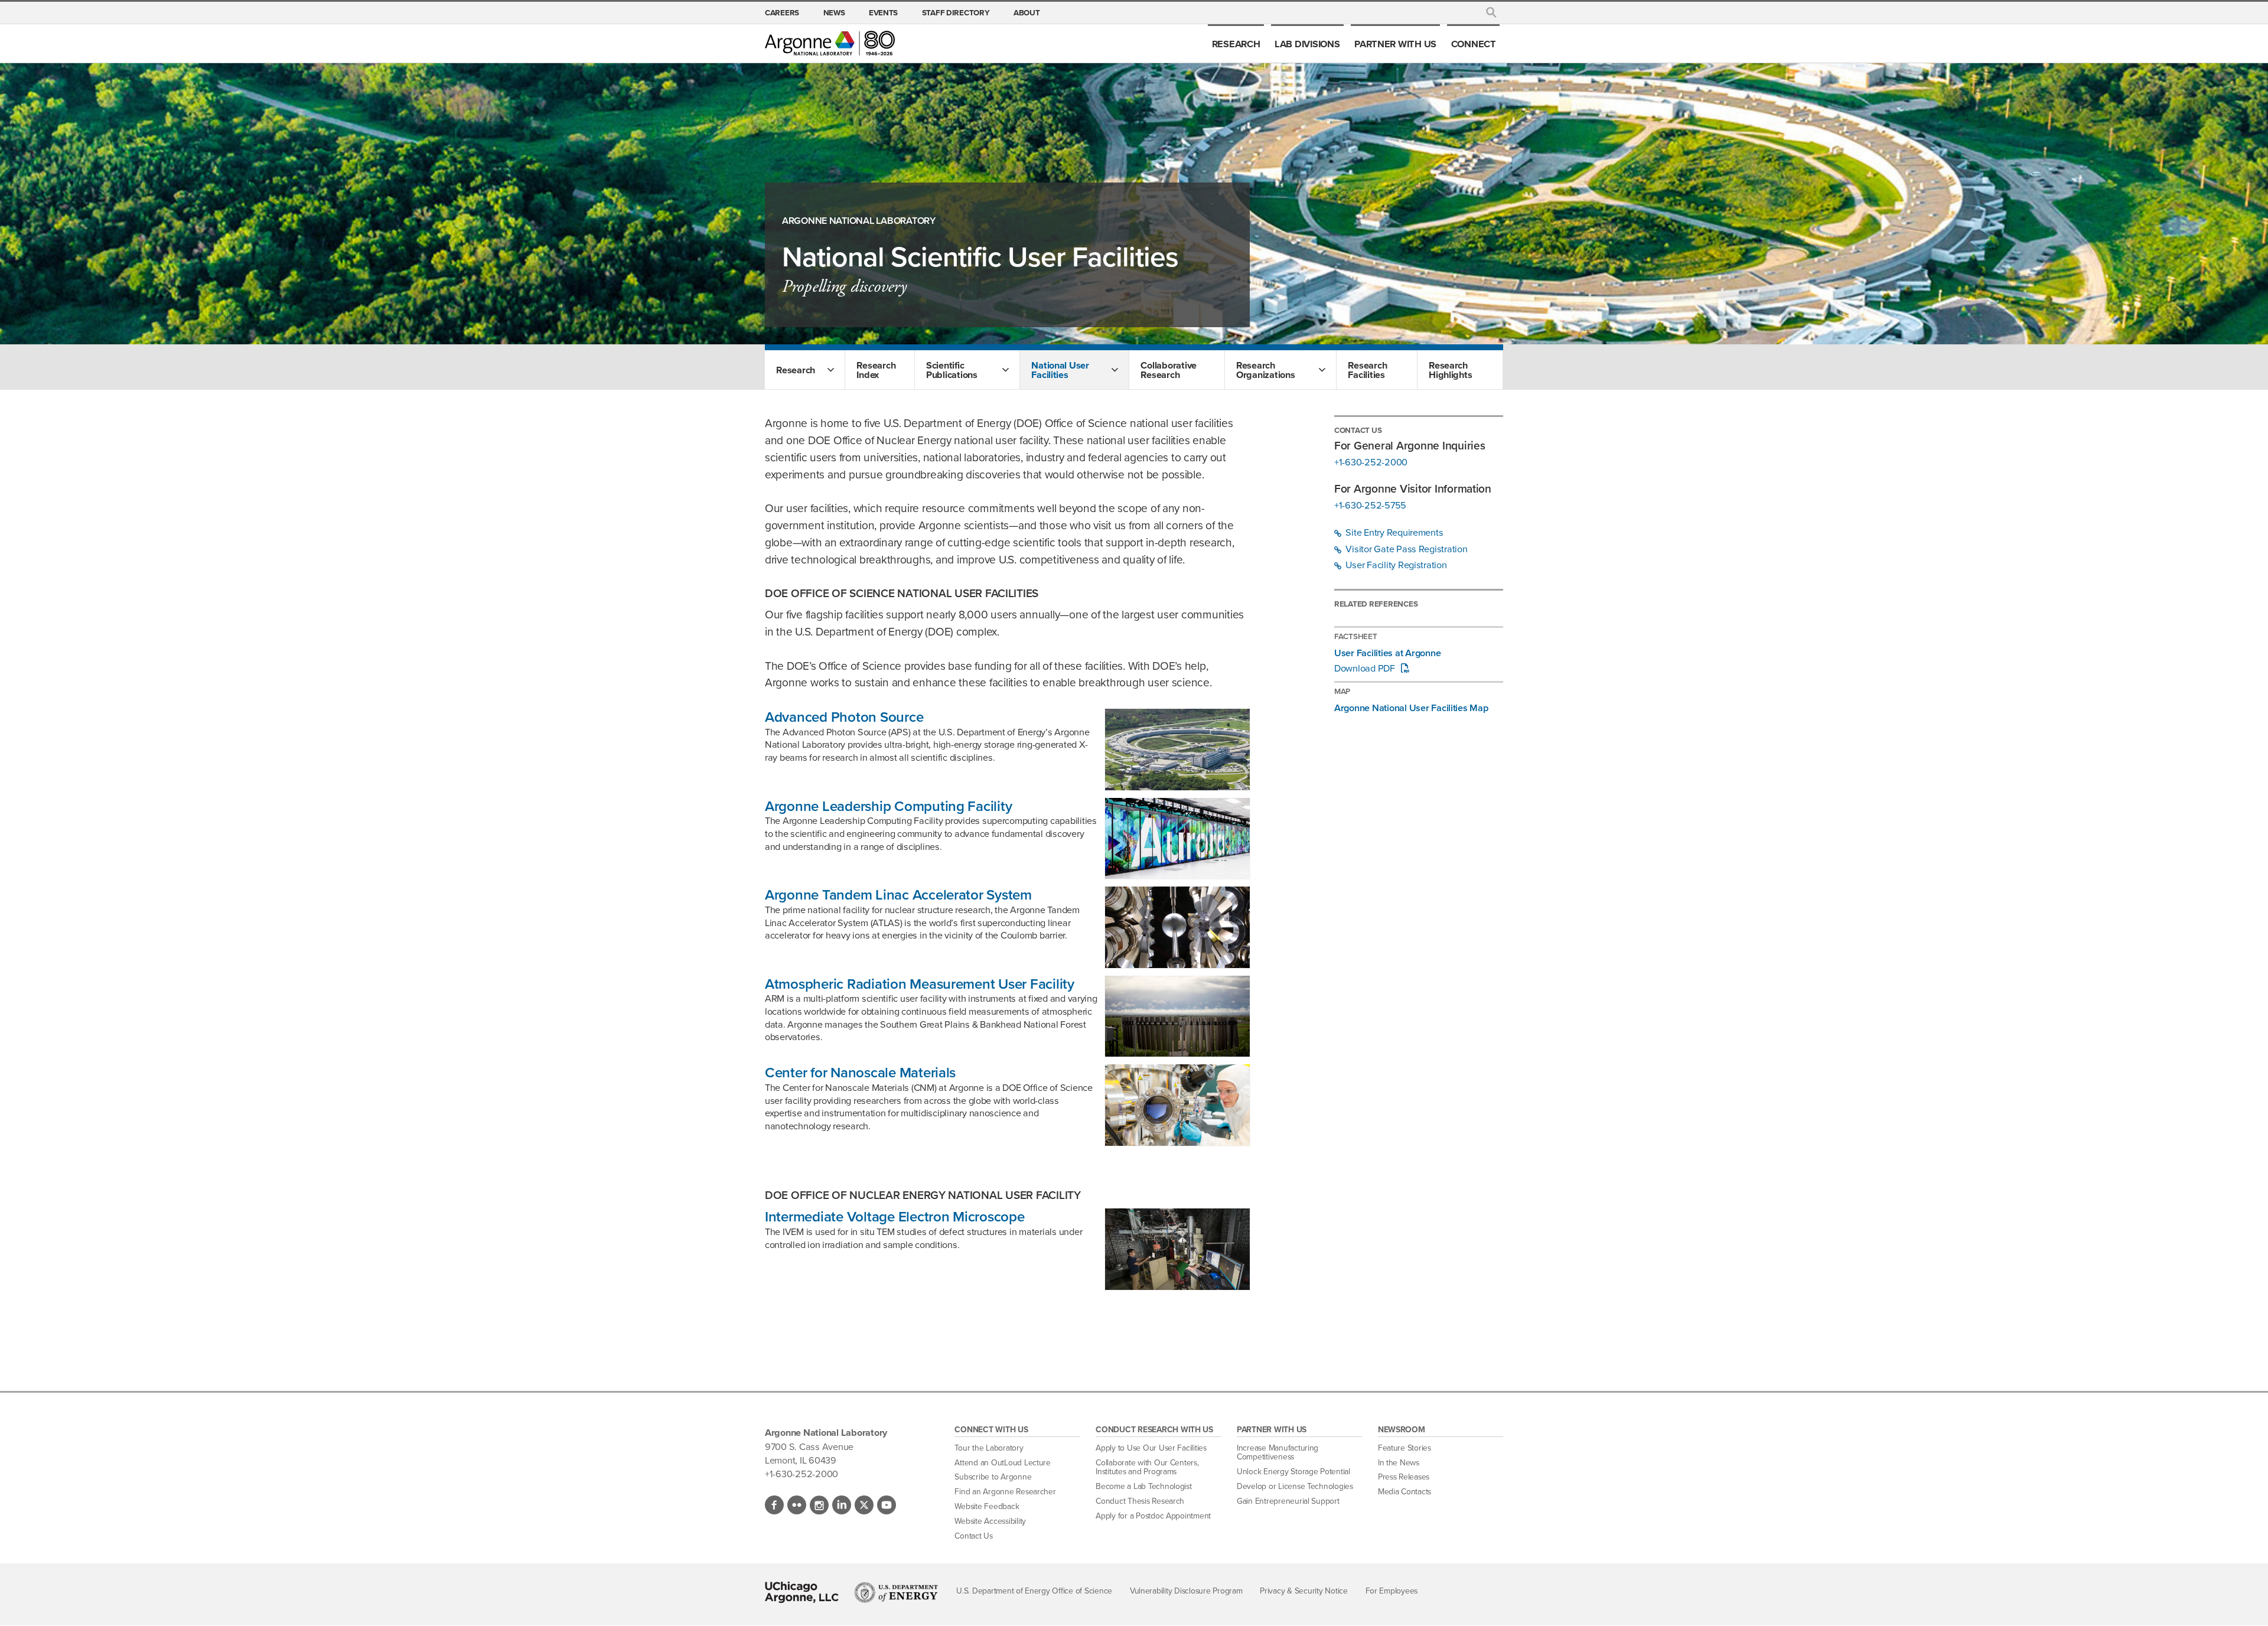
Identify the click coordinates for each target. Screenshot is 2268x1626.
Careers (782, 12)
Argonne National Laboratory (859, 221)
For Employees (1392, 1591)
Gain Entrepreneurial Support (1288, 1501)
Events (883, 12)
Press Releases (1404, 1477)
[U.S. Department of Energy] (896, 1592)
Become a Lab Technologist (1144, 1486)
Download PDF (1366, 669)
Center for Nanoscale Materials (860, 1073)
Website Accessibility (990, 1521)
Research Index (876, 370)
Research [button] (796, 370)
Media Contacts (1405, 1492)
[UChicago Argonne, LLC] (802, 1592)
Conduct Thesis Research (1140, 1501)
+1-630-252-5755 (1370, 506)
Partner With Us (1395, 44)
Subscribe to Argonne (993, 1477)
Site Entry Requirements (1394, 533)
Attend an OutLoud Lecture (1003, 1463)
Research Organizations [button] (1266, 370)
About (1027, 12)
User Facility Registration (1395, 565)
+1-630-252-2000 (1371, 462)
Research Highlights (1450, 370)
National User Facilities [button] (1060, 370)
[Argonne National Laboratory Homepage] (830, 43)
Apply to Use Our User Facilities (1151, 1448)
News (834, 12)
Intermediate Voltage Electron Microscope (895, 1217)
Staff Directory (956, 12)
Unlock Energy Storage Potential (1293, 1472)
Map (1342, 691)
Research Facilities (1367, 370)
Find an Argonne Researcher (1005, 1492)
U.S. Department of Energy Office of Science (1034, 1591)
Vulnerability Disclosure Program (1186, 1591)
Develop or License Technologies (1295, 1486)
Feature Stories (1405, 1448)
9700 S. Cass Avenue (809, 1446)
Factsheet (1356, 636)
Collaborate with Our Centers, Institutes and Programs (1147, 1467)
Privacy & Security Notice (1304, 1591)
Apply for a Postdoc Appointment (1153, 1516)
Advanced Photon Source (844, 717)
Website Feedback (987, 1506)
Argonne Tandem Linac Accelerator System (898, 895)
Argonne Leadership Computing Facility (888, 806)
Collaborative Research (1169, 370)
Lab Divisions (1307, 44)
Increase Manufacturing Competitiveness (1278, 1453)
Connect (1474, 44)
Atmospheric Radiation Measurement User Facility (920, 984)
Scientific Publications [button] (952, 370)
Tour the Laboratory (989, 1448)
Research (1236, 44)
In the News (1399, 1463)
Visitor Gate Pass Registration (1406, 549)
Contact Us (973, 1536)
